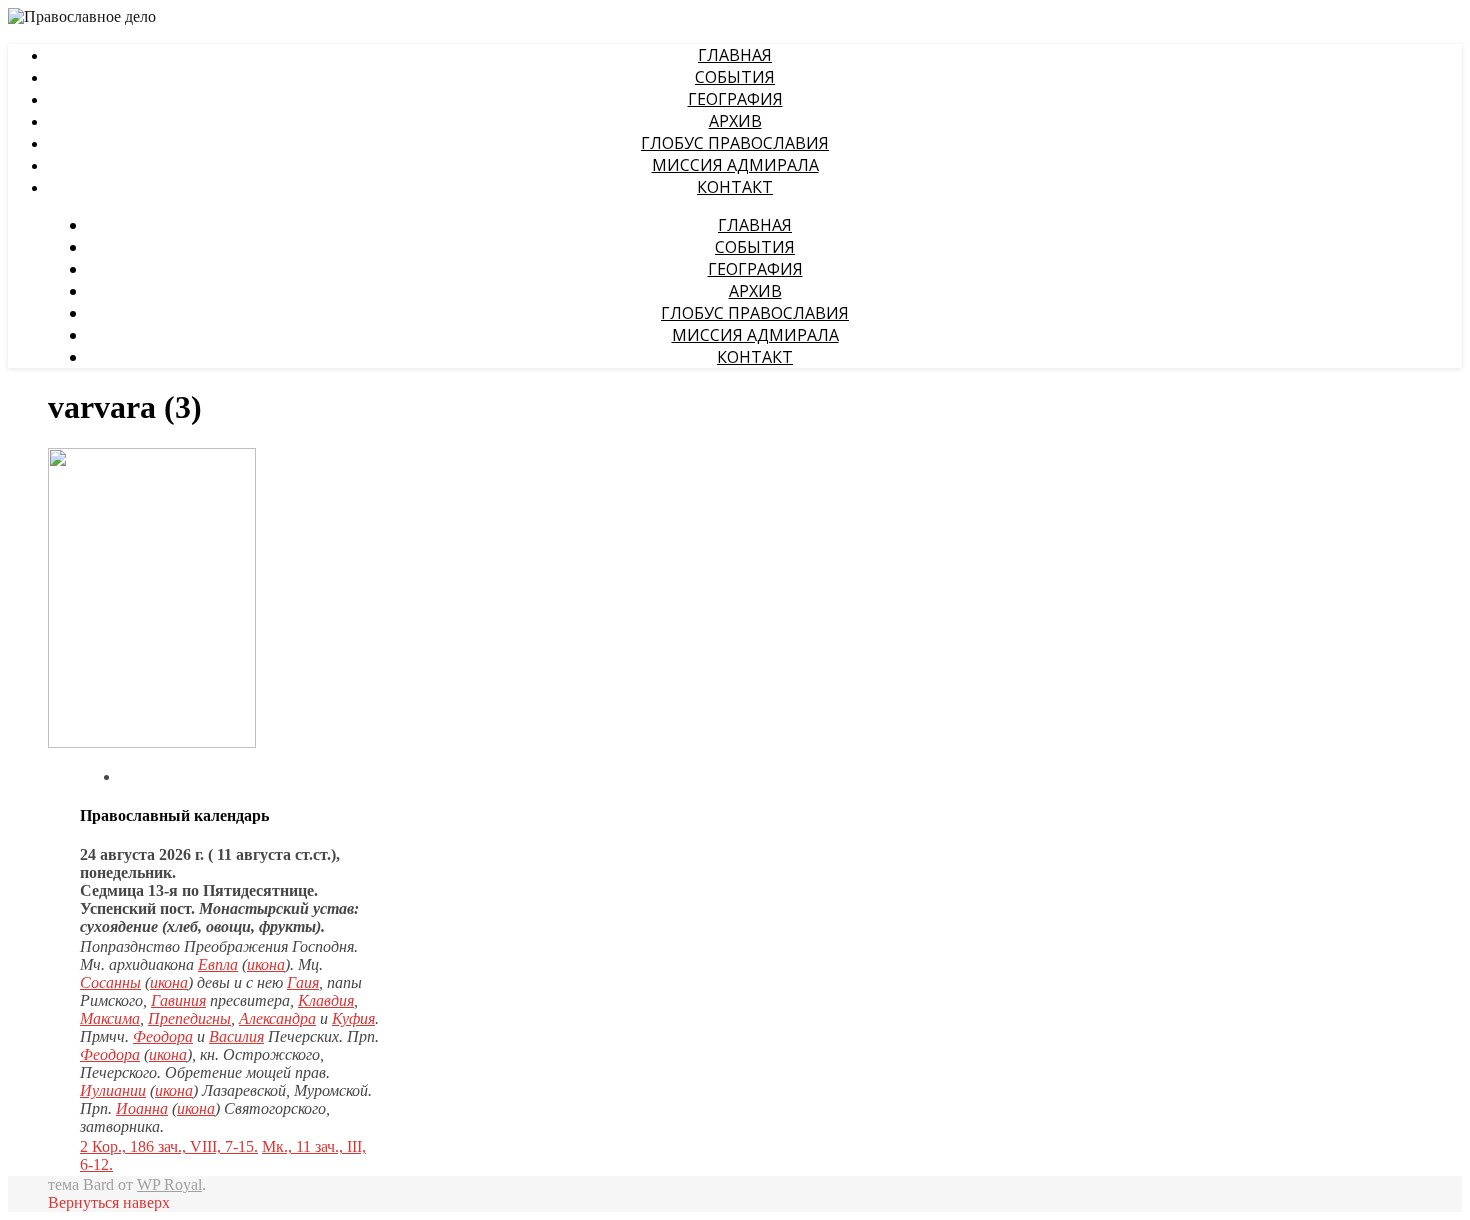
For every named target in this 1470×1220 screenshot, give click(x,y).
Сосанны (110, 982)
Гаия (303, 982)
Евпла (218, 964)
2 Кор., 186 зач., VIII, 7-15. (169, 1146)
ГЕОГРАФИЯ (735, 99)
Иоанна (142, 1108)
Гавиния (178, 1000)
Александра (277, 1018)
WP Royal (169, 1184)
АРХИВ (735, 121)
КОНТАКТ (735, 187)
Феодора (163, 1036)
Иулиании (113, 1090)
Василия (236, 1036)
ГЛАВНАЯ (735, 55)
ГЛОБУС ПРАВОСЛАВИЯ (735, 143)
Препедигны (189, 1018)
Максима (110, 1018)
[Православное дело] (82, 18)
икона (266, 964)
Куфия (353, 1018)
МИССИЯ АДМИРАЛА (735, 165)
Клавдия (326, 1000)
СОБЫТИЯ (735, 77)
